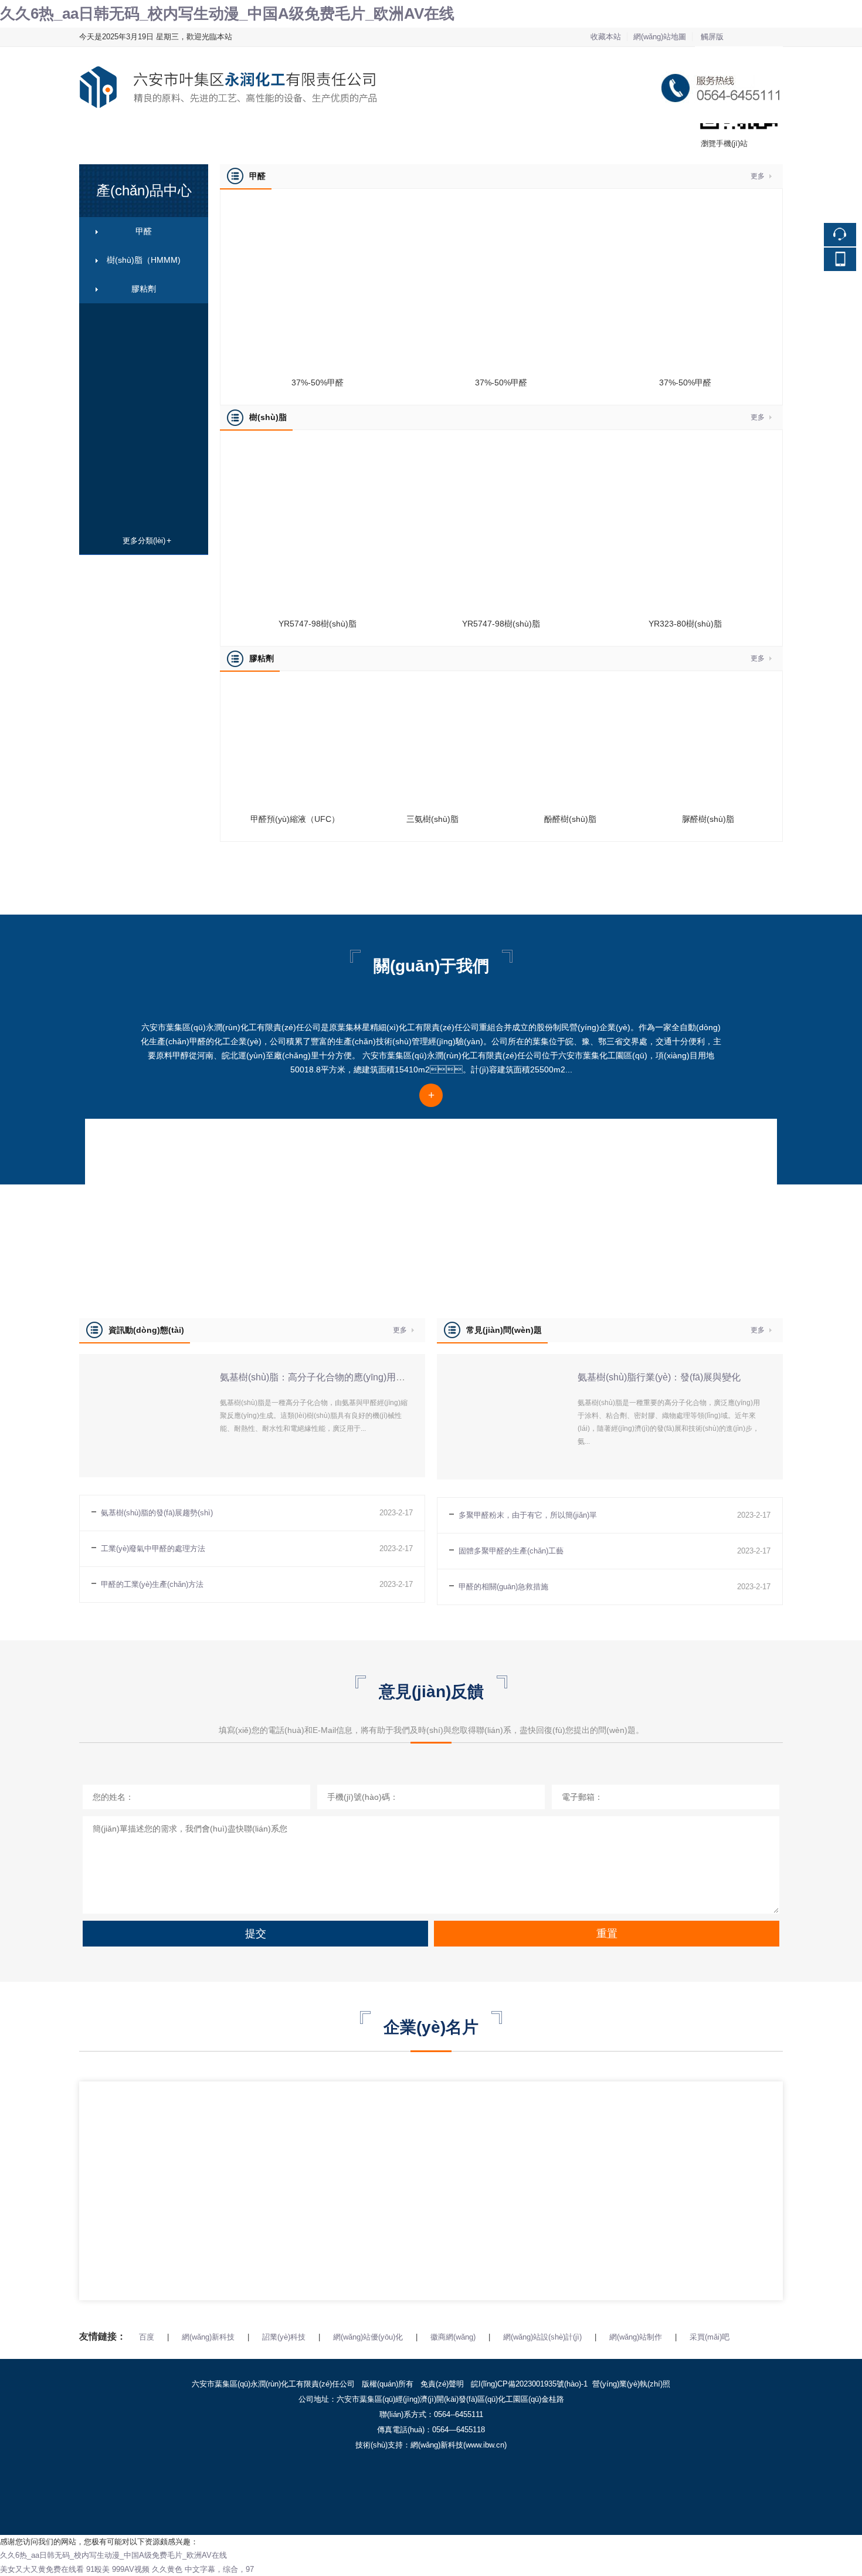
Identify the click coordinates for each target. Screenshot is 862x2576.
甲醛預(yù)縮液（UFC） (295, 819)
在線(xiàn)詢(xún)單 (699, 138)
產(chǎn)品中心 (222, 138)
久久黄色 (167, 2569)
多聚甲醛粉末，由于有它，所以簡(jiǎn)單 (528, 1515)
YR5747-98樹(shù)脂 (318, 624)
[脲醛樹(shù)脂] (708, 691)
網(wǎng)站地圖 (660, 37)
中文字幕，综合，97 (219, 2569)
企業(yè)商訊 (453, 138)
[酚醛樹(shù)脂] (570, 691)
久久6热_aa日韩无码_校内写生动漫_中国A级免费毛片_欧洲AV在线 (227, 13)
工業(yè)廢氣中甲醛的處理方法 (153, 1548)
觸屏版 (712, 37)
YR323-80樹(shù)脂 (685, 624)
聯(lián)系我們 (572, 138)
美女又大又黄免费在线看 (42, 2569)
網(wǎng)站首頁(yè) (112, 138)
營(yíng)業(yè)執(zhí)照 (631, 2384)
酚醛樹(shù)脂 (570, 819)
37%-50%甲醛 (318, 382)
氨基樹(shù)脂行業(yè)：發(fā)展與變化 (659, 1377)
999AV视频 (131, 2569)
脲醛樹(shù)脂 (708, 819)
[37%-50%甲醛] (318, 209)
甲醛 (144, 231)
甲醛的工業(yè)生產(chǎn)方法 (152, 1584)
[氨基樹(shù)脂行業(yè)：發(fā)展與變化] (498, 1361)
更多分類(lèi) (144, 541)
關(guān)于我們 (340, 138)
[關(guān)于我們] (432, 1143)
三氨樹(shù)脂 (432, 819)
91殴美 (98, 2569)
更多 (758, 176)
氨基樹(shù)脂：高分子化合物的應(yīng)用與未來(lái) (330, 1377)
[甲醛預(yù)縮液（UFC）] (295, 691)
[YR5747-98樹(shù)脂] (318, 450)
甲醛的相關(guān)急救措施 (503, 1587)
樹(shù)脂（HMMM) (144, 260)
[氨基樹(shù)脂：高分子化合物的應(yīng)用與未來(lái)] (141, 1361)
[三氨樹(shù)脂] (432, 691)
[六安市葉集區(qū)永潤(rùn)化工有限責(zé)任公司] (431, 54)
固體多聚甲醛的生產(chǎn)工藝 (511, 1551)
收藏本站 (606, 37)
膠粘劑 (144, 289)
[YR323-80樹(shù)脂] (685, 450)
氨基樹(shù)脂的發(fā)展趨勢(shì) (157, 1513)
